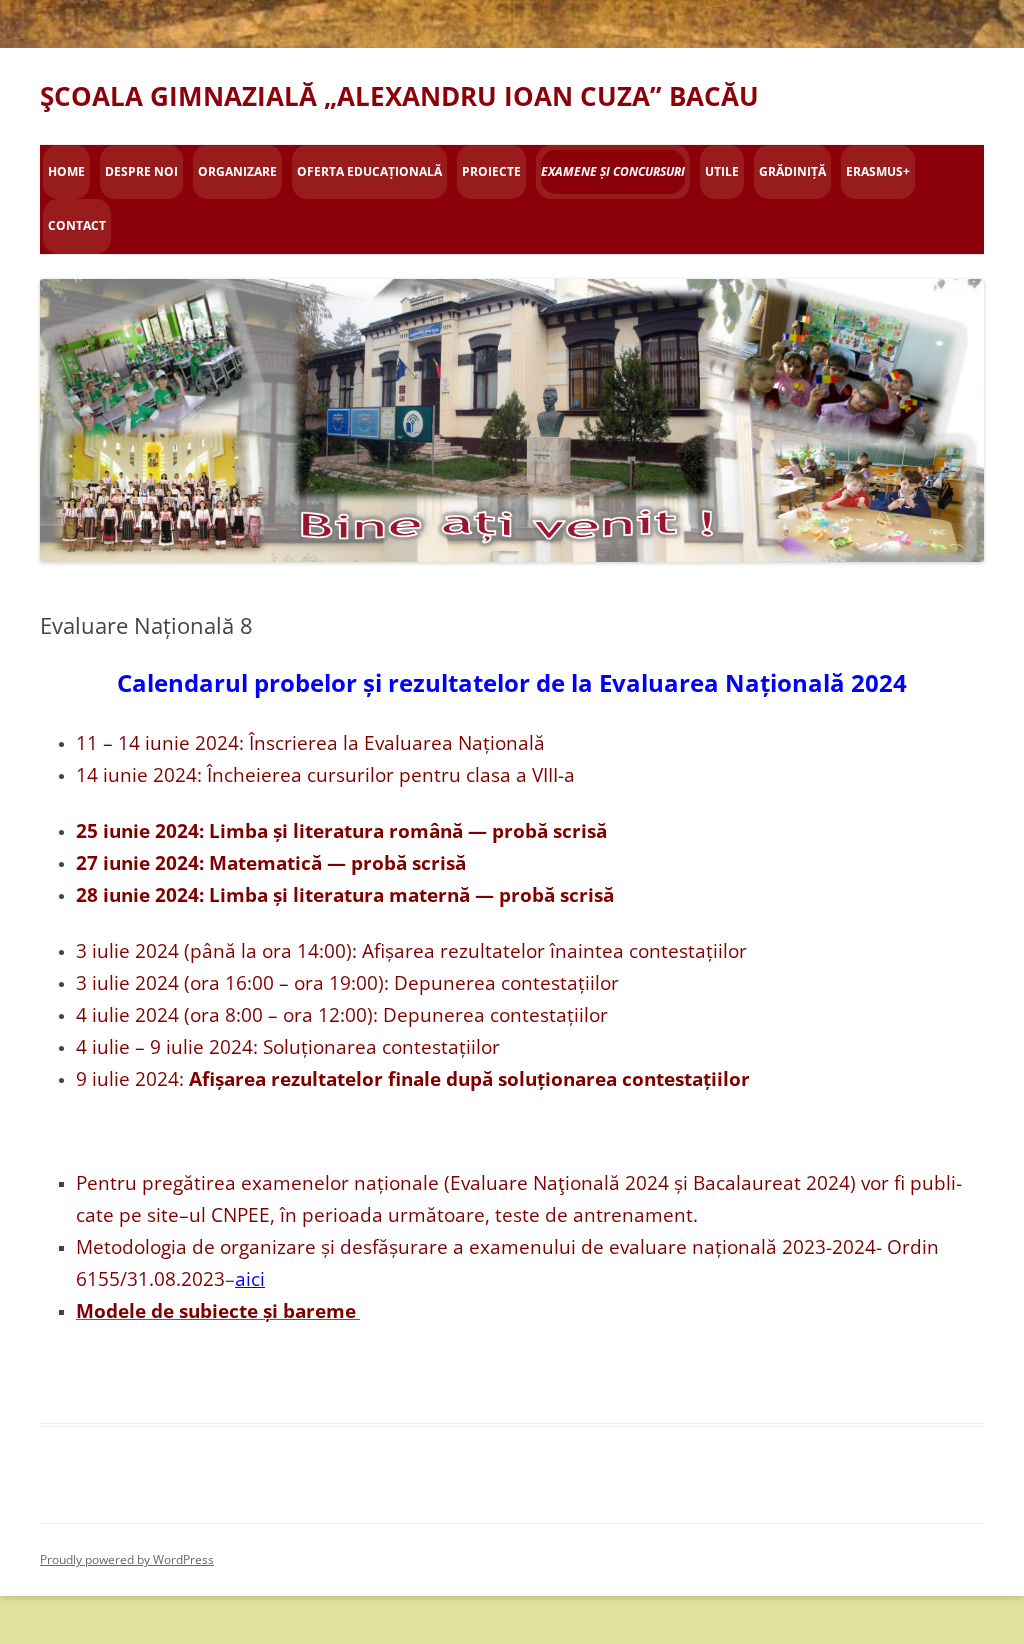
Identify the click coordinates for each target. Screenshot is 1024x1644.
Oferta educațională (369, 171)
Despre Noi (141, 171)
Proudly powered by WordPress (127, 1559)
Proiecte (491, 171)
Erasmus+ (878, 171)
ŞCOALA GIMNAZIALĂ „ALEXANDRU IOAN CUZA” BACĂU (399, 96)
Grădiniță (792, 171)
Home (66, 171)
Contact (77, 225)
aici (250, 1278)
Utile (722, 171)
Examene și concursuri (613, 171)
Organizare (237, 171)
